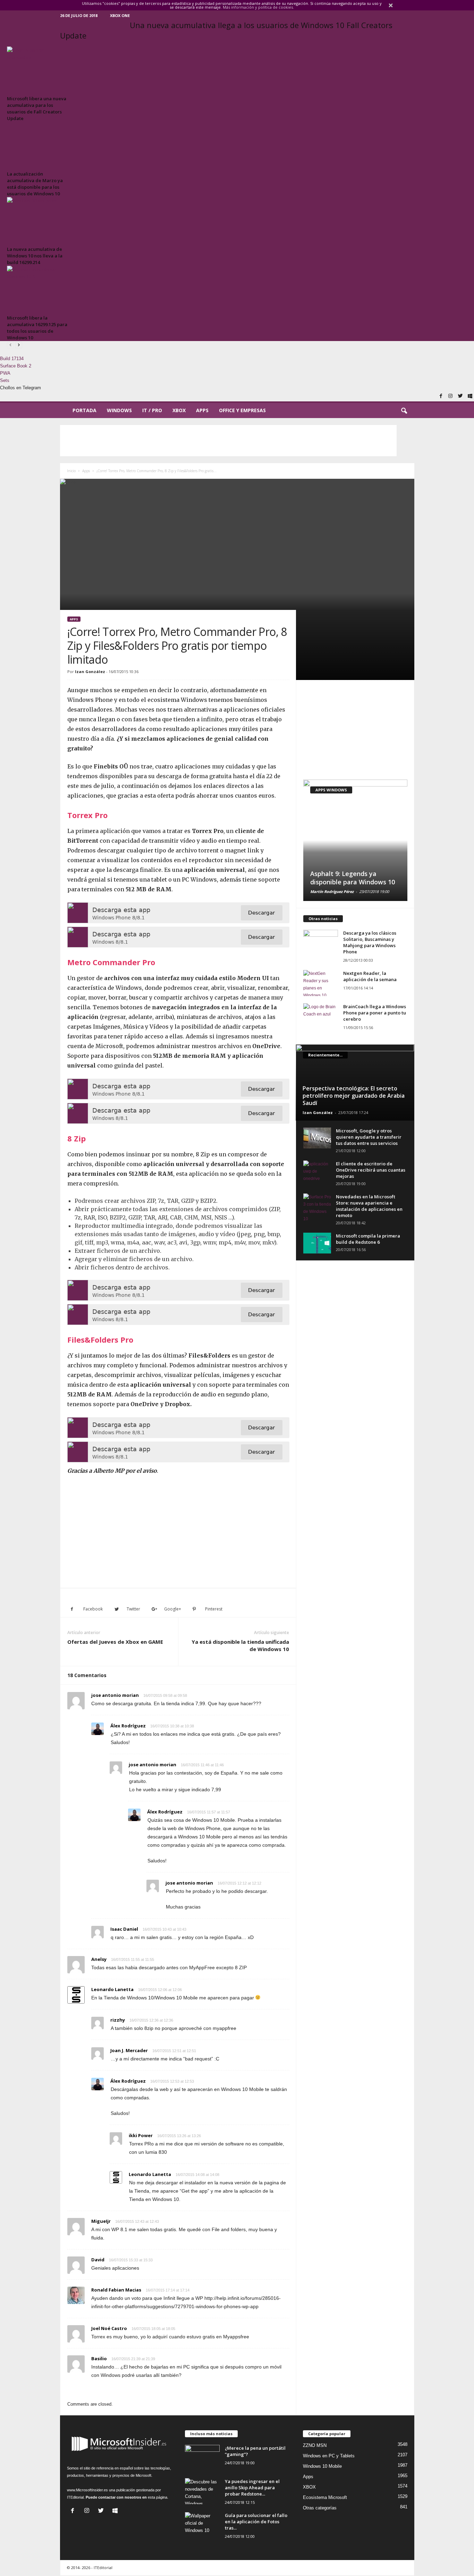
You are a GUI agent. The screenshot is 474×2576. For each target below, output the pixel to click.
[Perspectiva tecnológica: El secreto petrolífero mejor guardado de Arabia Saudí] (355, 1082)
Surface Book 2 (16, 366)
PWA (5, 373)
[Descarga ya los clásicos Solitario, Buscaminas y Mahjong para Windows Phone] (321, 943)
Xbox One (120, 15)
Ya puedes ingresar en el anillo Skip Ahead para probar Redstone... (252, 2488)
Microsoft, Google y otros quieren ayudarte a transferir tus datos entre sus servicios (369, 1137)
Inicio (71, 471)
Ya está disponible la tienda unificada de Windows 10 (240, 1645)
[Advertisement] (228, 441)
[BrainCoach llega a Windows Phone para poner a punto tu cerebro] (321, 1016)
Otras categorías (320, 2508)
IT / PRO (152, 410)
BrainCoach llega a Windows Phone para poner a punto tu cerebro (375, 1013)
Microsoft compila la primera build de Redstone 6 (368, 1239)
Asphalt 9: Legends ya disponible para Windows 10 (353, 878)
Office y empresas (242, 410)
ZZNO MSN (315, 2445)
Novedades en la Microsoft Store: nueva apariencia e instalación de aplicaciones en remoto (369, 1206)
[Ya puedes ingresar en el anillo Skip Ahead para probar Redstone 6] (202, 2491)
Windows (119, 410)
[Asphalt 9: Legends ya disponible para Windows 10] (355, 840)
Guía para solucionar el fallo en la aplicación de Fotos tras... (256, 2522)
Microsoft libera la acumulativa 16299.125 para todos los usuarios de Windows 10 (37, 328)
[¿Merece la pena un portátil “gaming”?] (202, 2458)
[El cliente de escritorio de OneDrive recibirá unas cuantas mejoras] (317, 1171)
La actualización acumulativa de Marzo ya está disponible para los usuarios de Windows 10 (35, 184)
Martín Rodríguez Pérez (332, 891)
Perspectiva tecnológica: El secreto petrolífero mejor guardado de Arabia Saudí (354, 1096)
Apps (202, 410)
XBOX (179, 410)
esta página (158, 2497)
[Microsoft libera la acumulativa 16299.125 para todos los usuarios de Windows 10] (38, 289)
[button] (404, 411)
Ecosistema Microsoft (325, 2497)
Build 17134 (12, 359)
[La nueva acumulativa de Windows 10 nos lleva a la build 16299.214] (38, 220)
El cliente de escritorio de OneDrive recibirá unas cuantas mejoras (371, 1170)
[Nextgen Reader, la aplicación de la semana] (321, 983)
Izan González (90, 671)
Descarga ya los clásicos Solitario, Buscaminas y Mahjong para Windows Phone (370, 942)
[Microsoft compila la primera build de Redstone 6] (317, 1243)
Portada (84, 410)
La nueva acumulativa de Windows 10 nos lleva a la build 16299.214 (35, 256)
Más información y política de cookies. (258, 7)
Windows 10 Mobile (322, 2466)
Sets (5, 380)
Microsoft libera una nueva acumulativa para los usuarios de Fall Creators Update (37, 108)
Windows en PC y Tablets (329, 2456)
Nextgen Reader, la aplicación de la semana (370, 976)
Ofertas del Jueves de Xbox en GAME (115, 1642)
